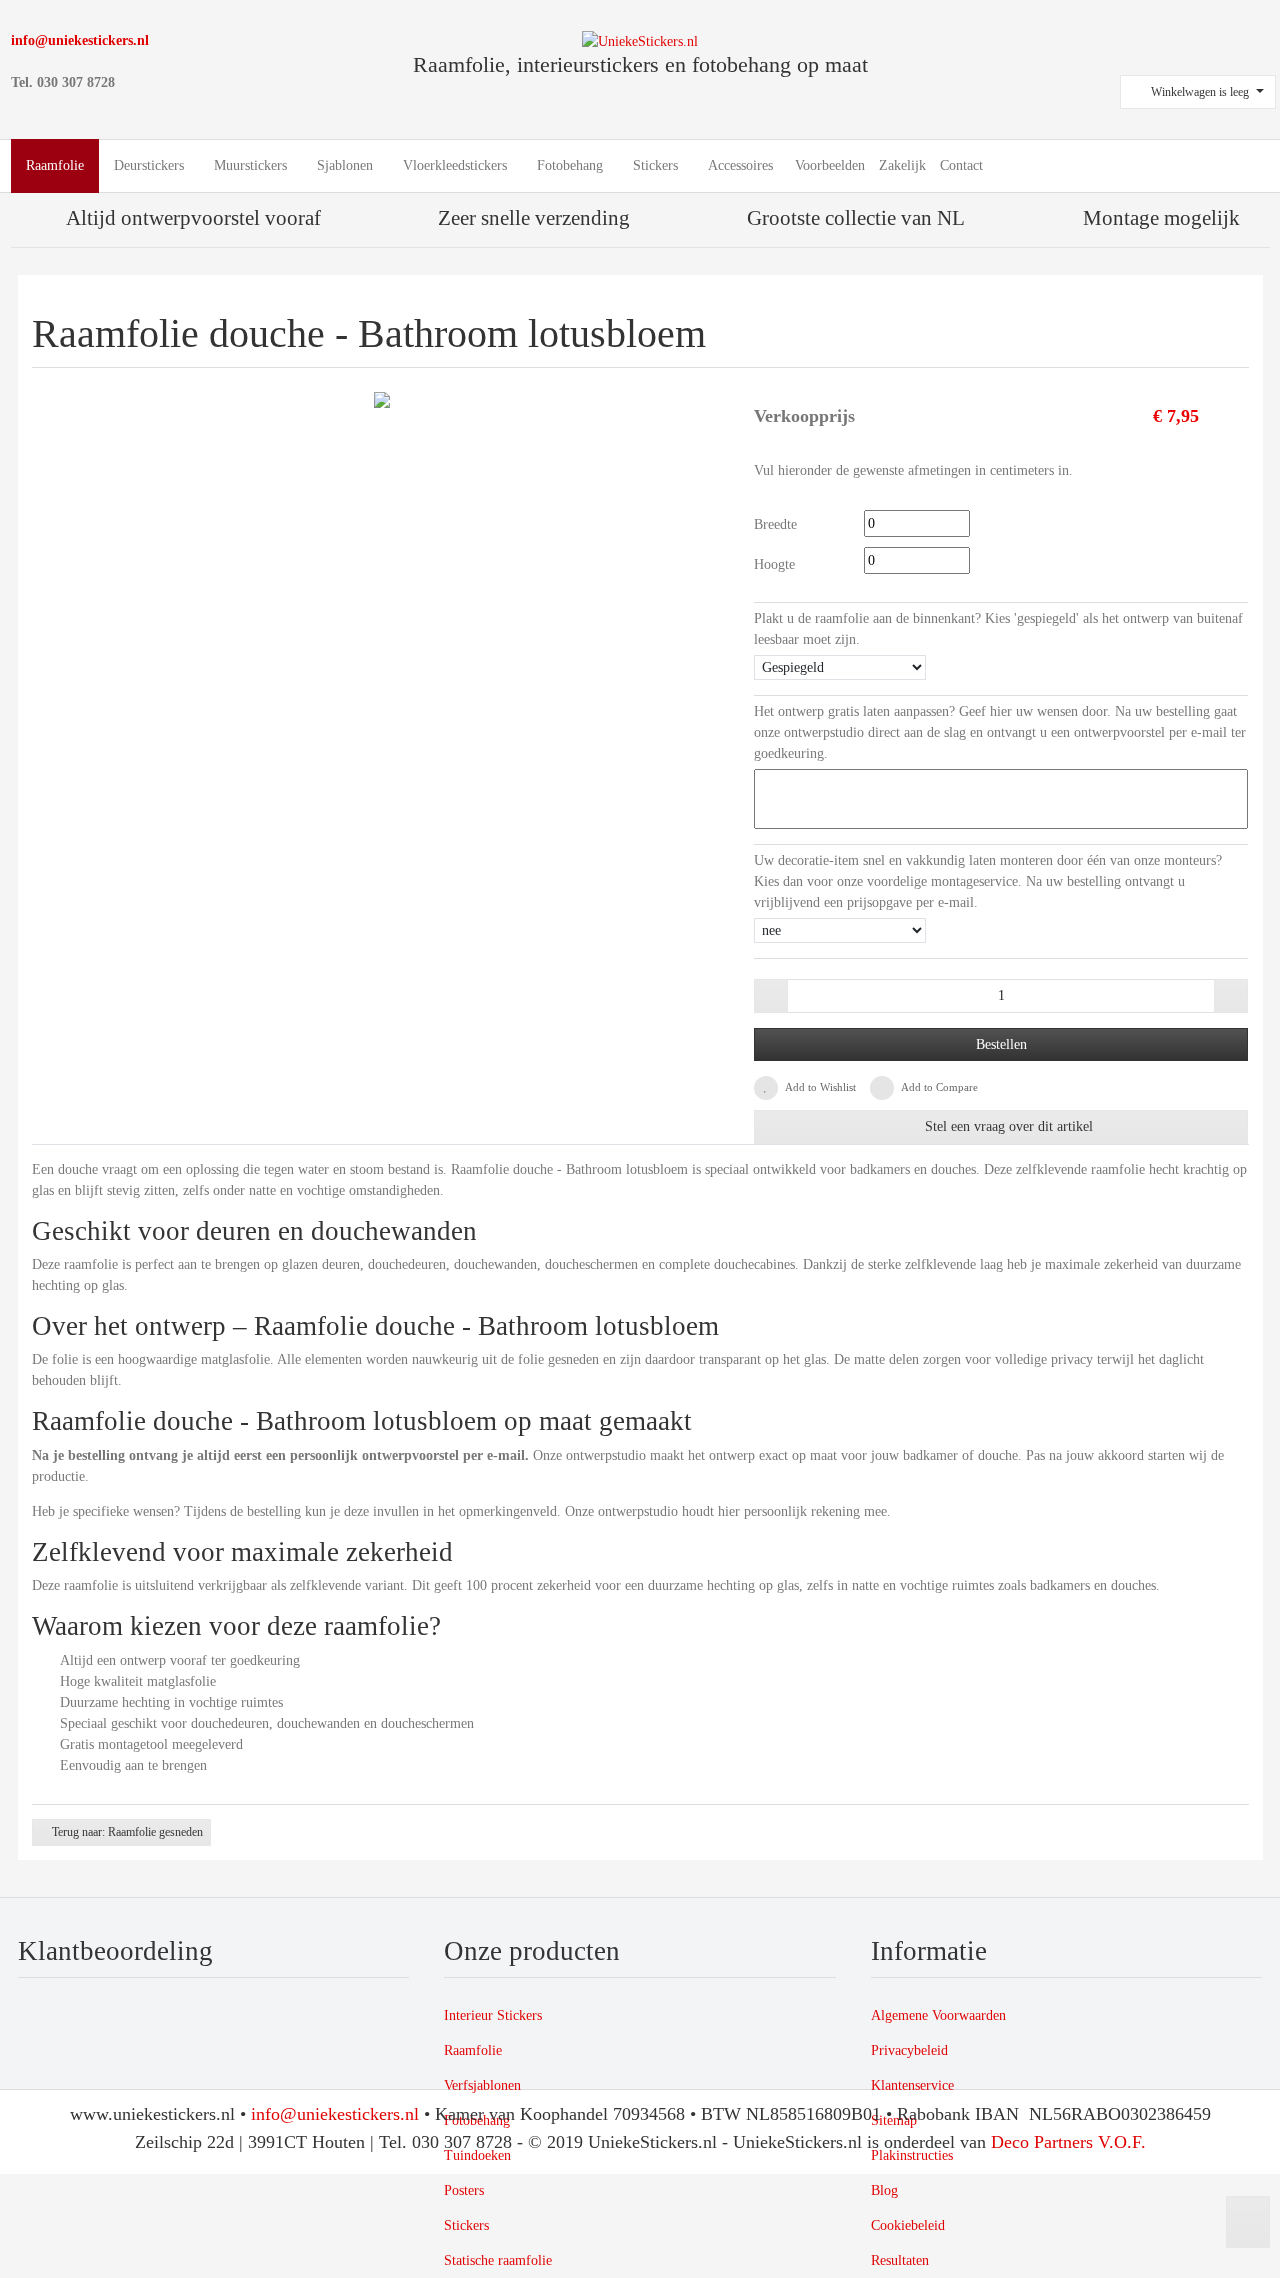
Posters (464, 2190)
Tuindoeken (477, 2155)
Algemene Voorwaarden (938, 2015)
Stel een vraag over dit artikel (1007, 1126)
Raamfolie (473, 2050)
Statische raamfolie (498, 2260)
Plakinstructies (912, 2155)
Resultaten (900, 2260)
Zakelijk (902, 165)
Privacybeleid (909, 2050)
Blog (884, 2190)
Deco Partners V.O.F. (1068, 2142)
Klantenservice (912, 2085)
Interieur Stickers (493, 2015)
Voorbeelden (830, 165)
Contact (961, 165)
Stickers (466, 2225)
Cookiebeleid (908, 2225)
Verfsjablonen (482, 2085)
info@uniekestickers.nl (80, 40)
